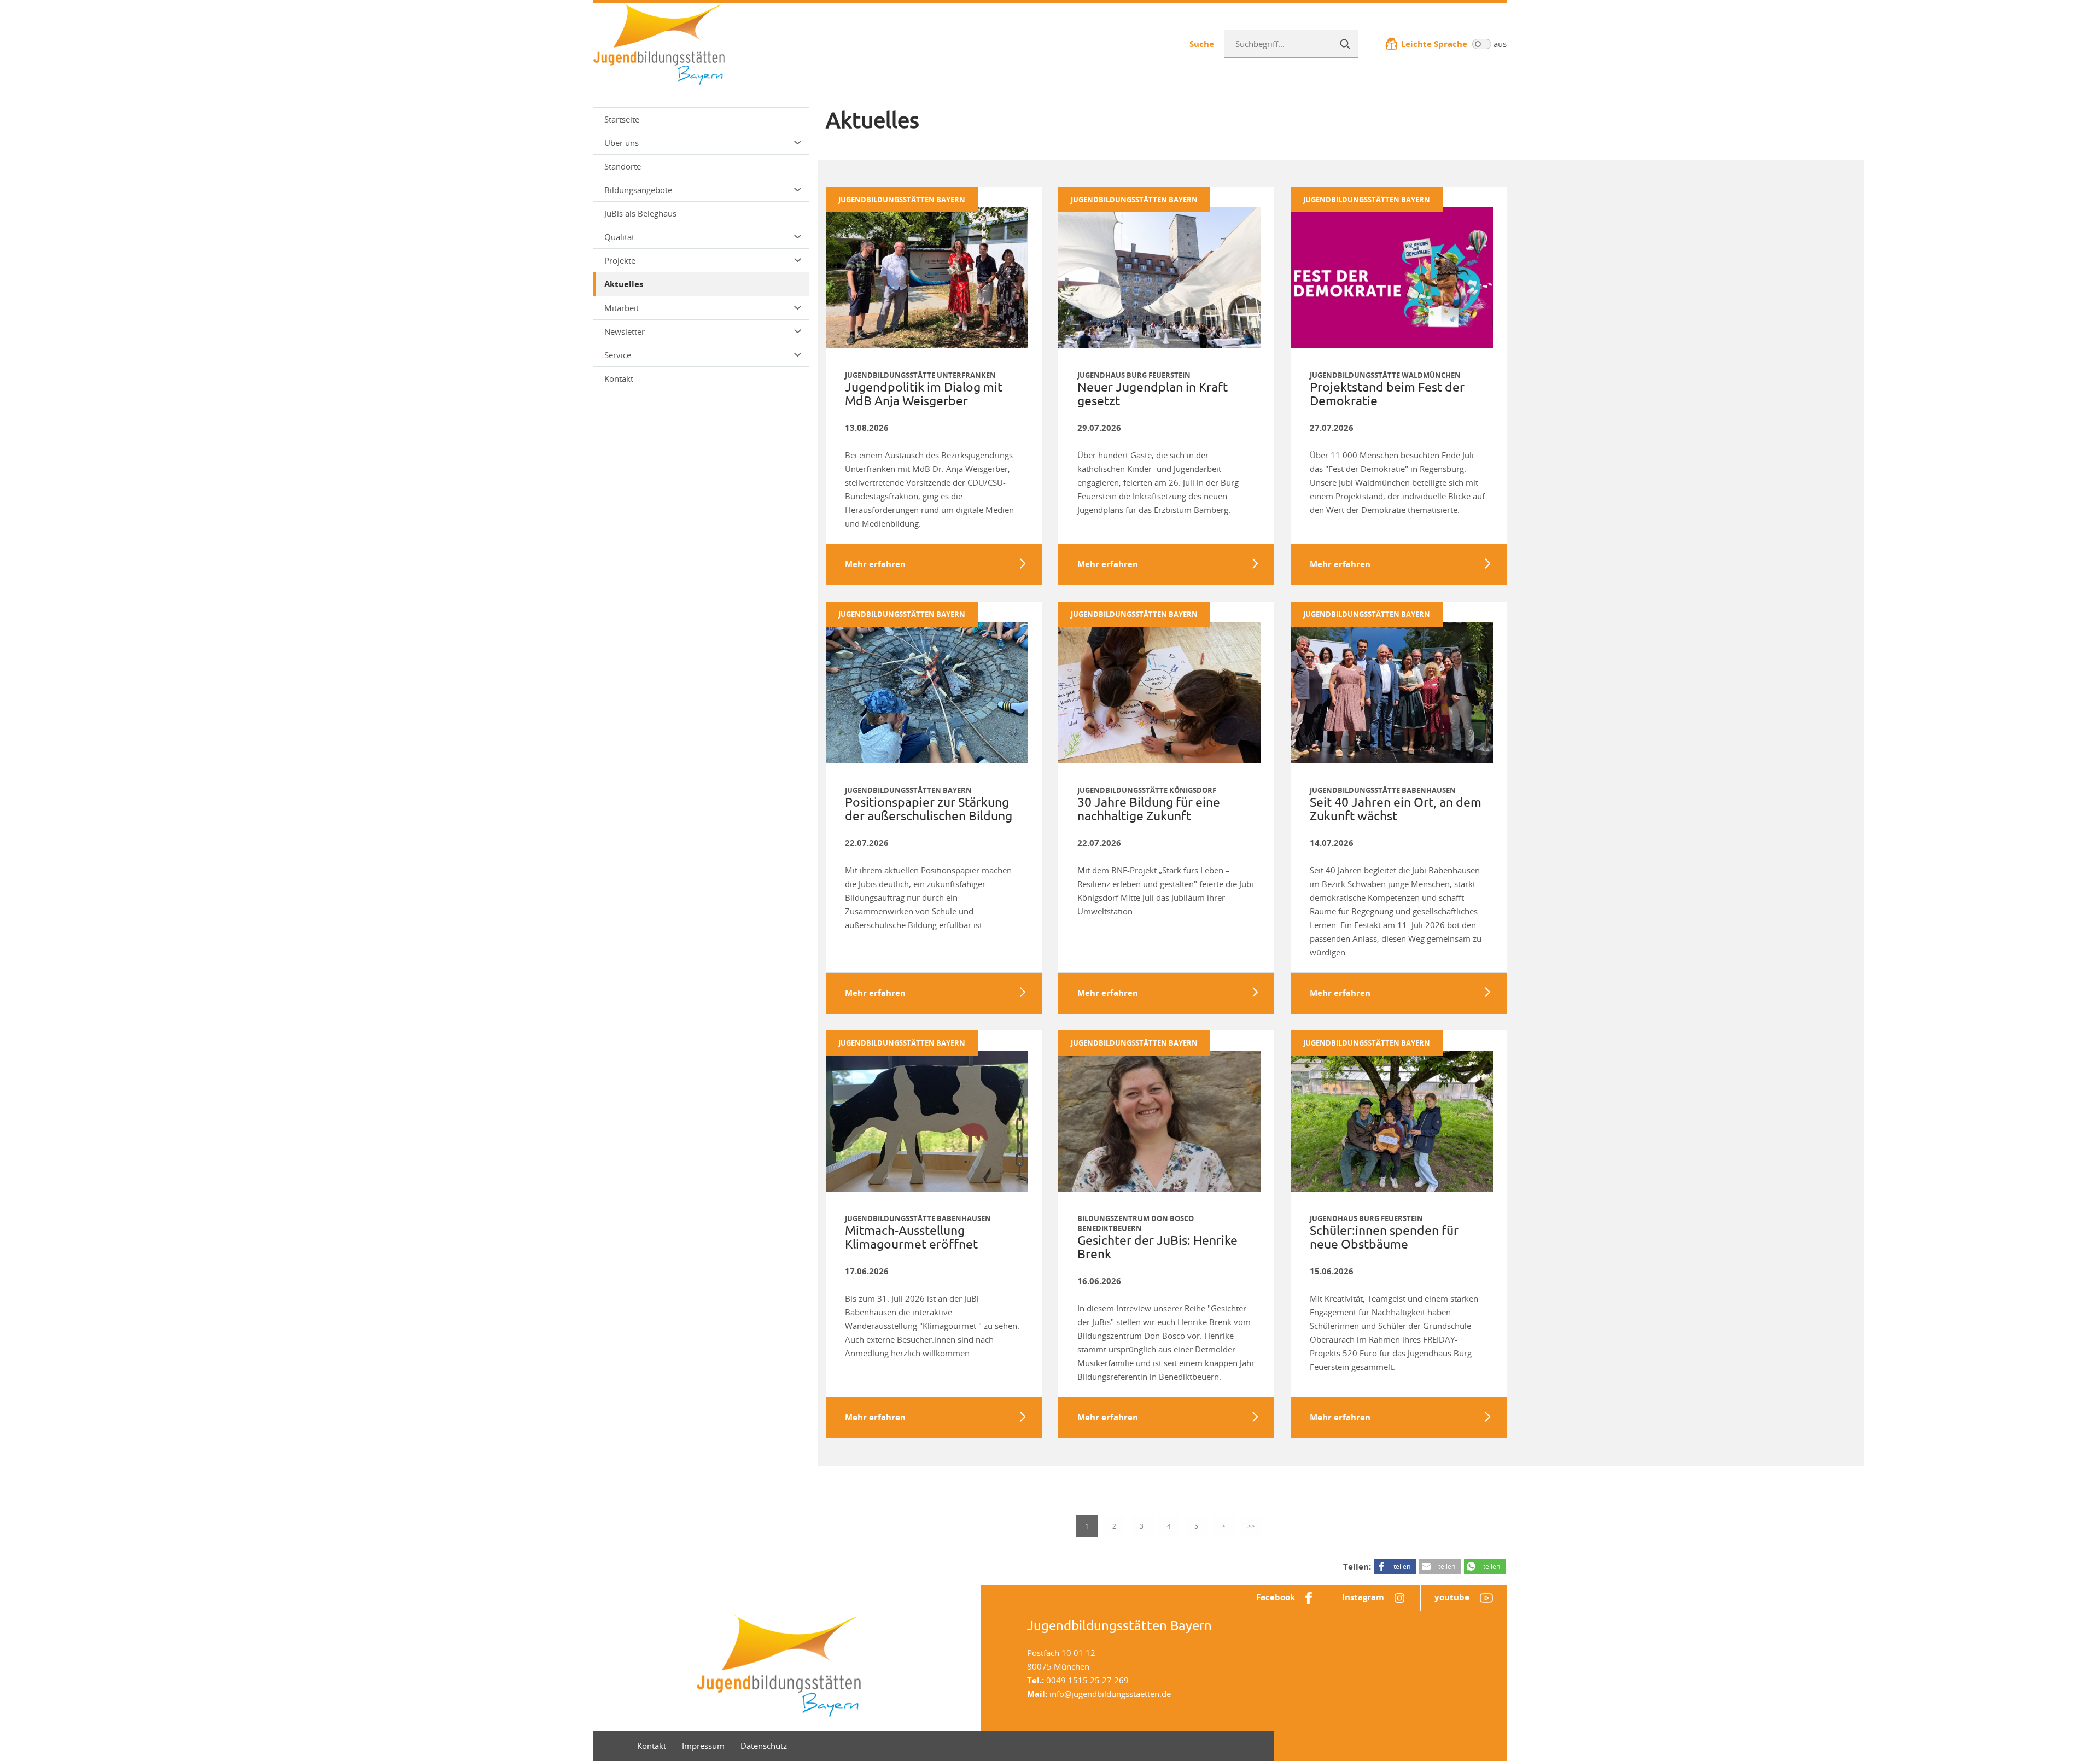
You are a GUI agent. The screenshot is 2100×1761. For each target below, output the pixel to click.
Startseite (622, 119)
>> (1251, 1526)
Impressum (703, 1746)
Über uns (622, 143)
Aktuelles (624, 284)
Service (618, 355)
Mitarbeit (622, 308)
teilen (1402, 1566)
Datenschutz (764, 1746)
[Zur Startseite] (659, 43)
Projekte (620, 260)
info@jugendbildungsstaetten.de (1110, 1694)
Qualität (619, 237)
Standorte (623, 166)
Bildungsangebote (638, 190)
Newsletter (625, 331)
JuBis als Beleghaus (640, 213)
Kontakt (619, 378)
